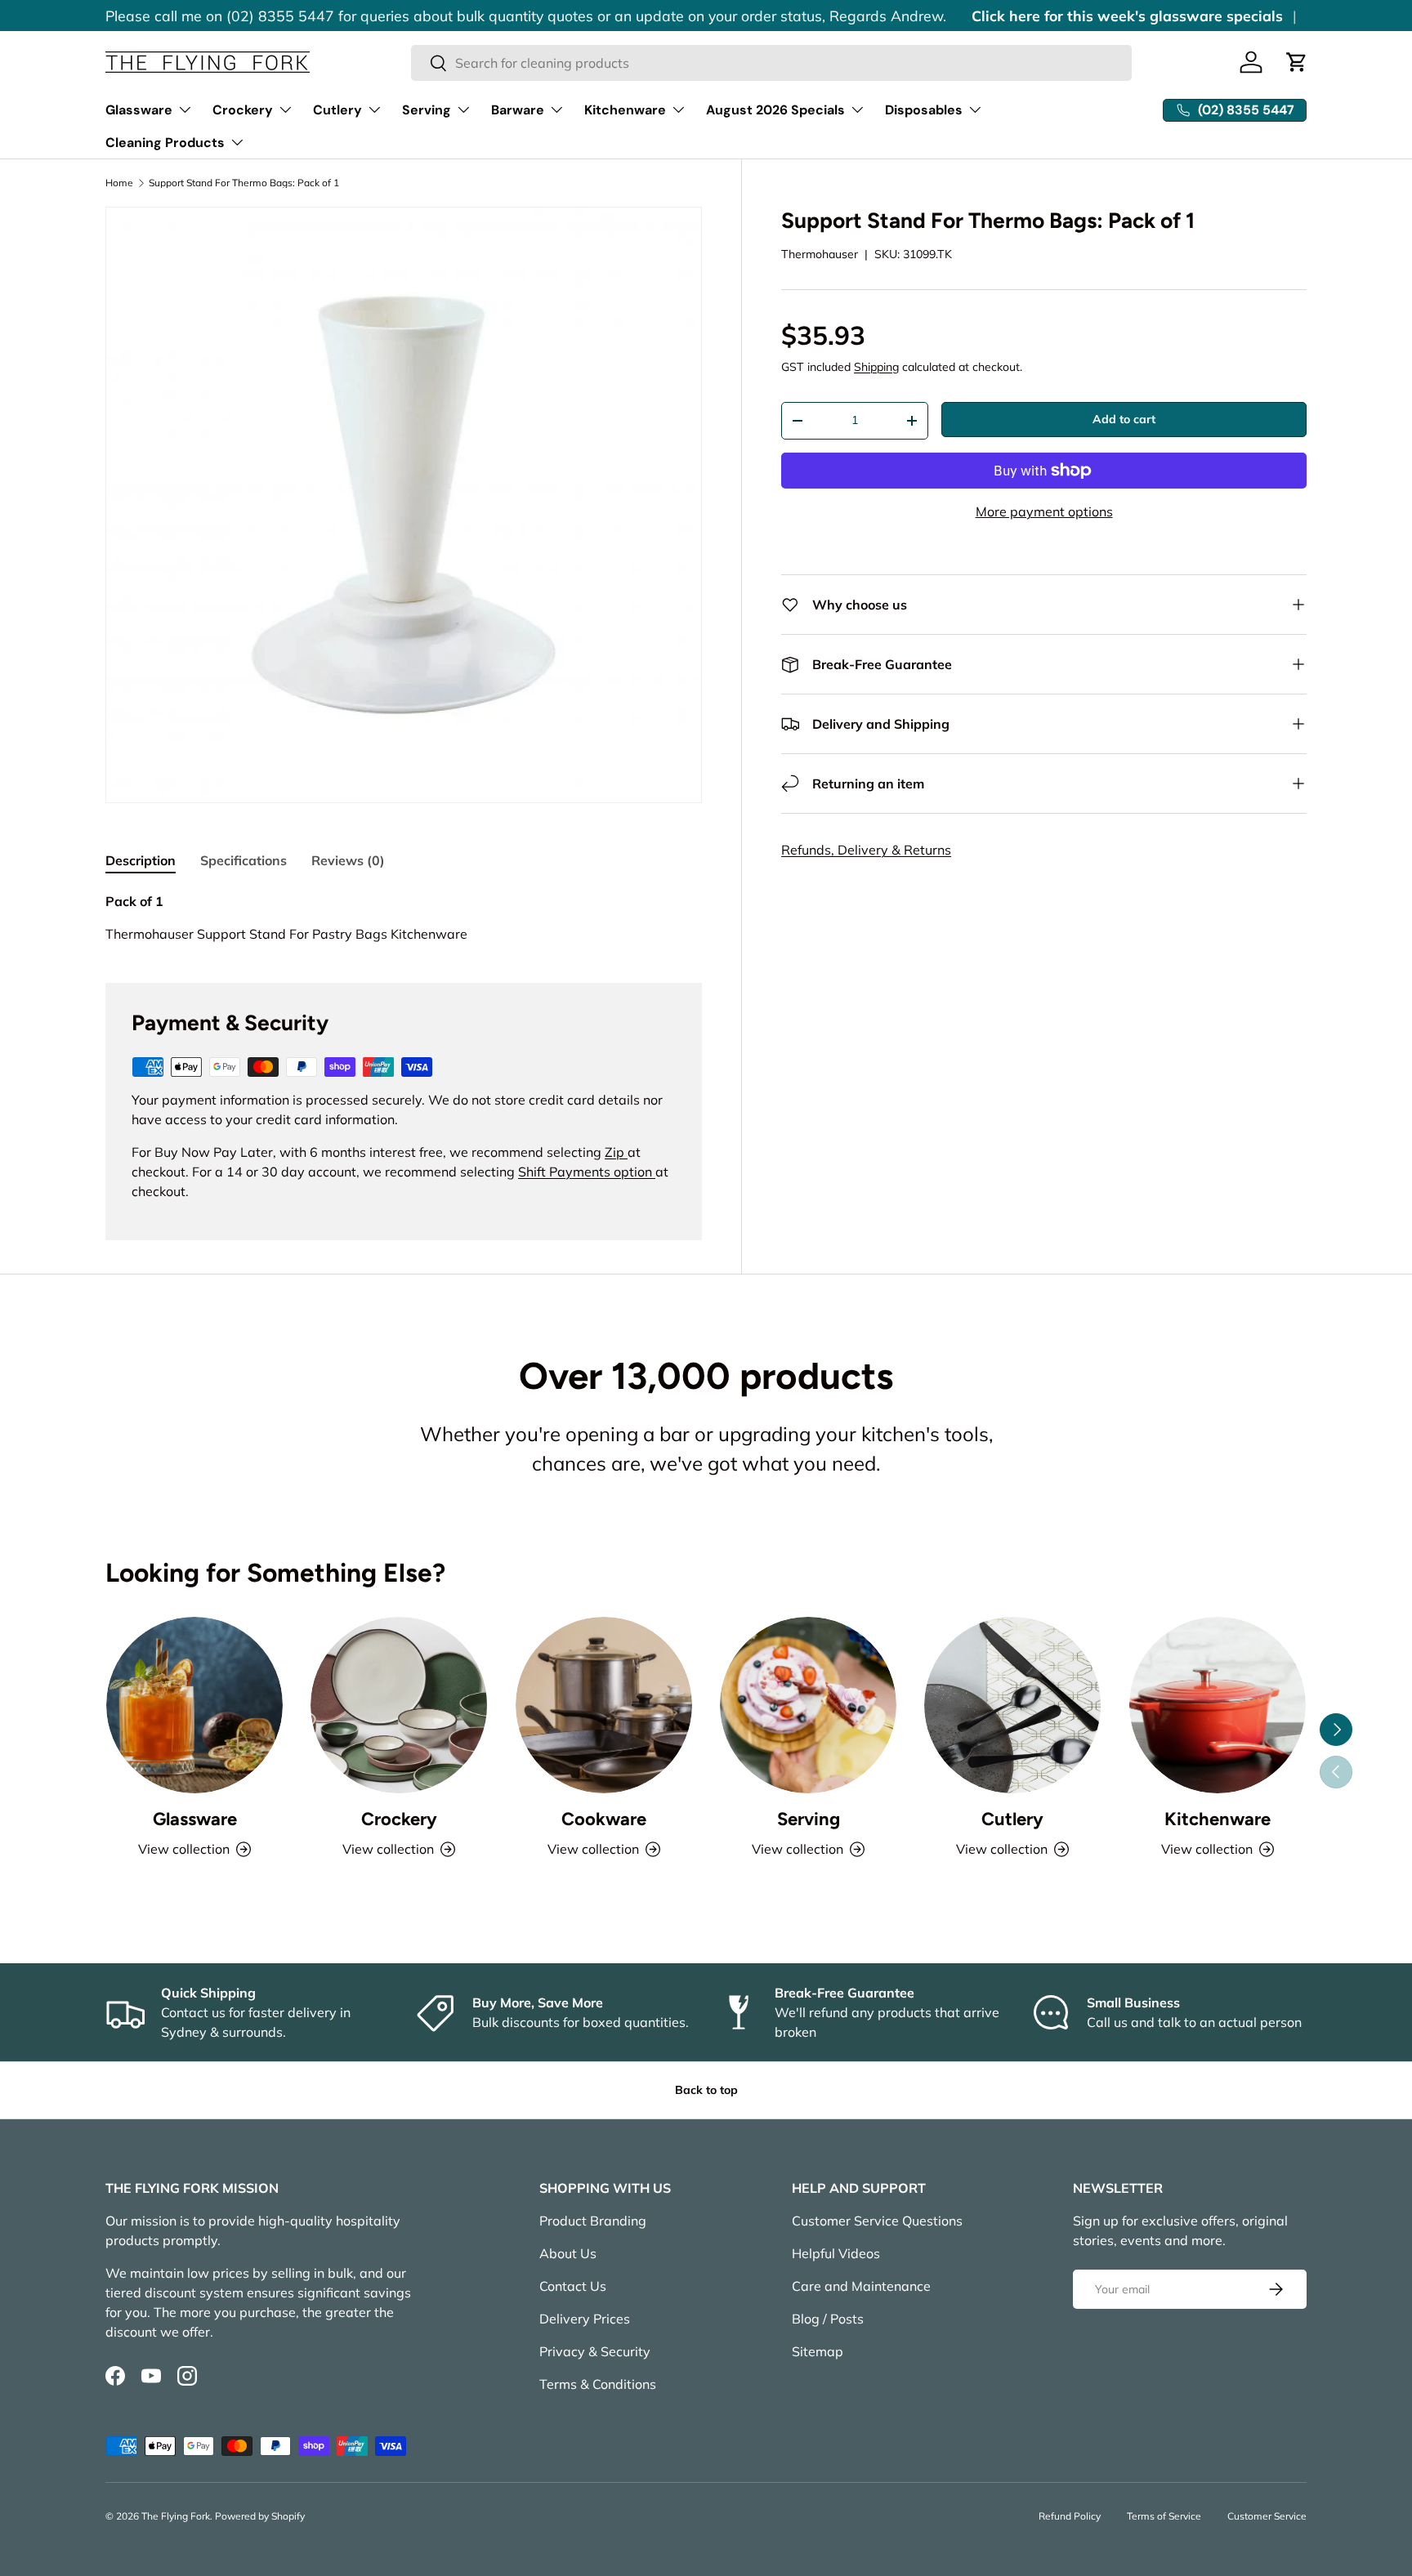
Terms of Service (1164, 2516)
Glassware (139, 110)
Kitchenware (625, 110)
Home (119, 183)
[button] (1297, 62)
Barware (518, 110)
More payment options (1044, 511)
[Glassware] (194, 1705)
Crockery (243, 110)
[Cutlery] (1012, 1705)
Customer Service (1267, 2516)
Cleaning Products (165, 143)
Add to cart (1124, 419)
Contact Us (573, 2286)
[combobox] (772, 63)
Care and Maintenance (861, 2286)
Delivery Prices (585, 2319)
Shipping (876, 367)
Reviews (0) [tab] (348, 860)
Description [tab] (141, 860)
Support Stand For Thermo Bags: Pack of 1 (244, 183)
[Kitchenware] (1218, 1705)
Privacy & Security (595, 2351)
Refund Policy (1070, 2516)
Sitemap (818, 2351)
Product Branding (593, 2221)
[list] (404, 505)
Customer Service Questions (877, 2221)
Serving (427, 110)
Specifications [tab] (244, 860)
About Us (568, 2253)
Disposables (924, 110)
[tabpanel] (404, 917)
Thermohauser (820, 254)
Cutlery (337, 110)
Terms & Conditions (598, 2384)
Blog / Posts (828, 2319)
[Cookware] (604, 1705)
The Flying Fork (176, 2516)
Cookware (604, 1819)
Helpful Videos (836, 2253)
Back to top (706, 2090)
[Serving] (808, 1705)
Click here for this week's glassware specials (1127, 16)
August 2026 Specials (775, 110)
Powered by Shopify (260, 2516)
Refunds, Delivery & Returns (866, 850)
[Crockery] (399, 1705)
